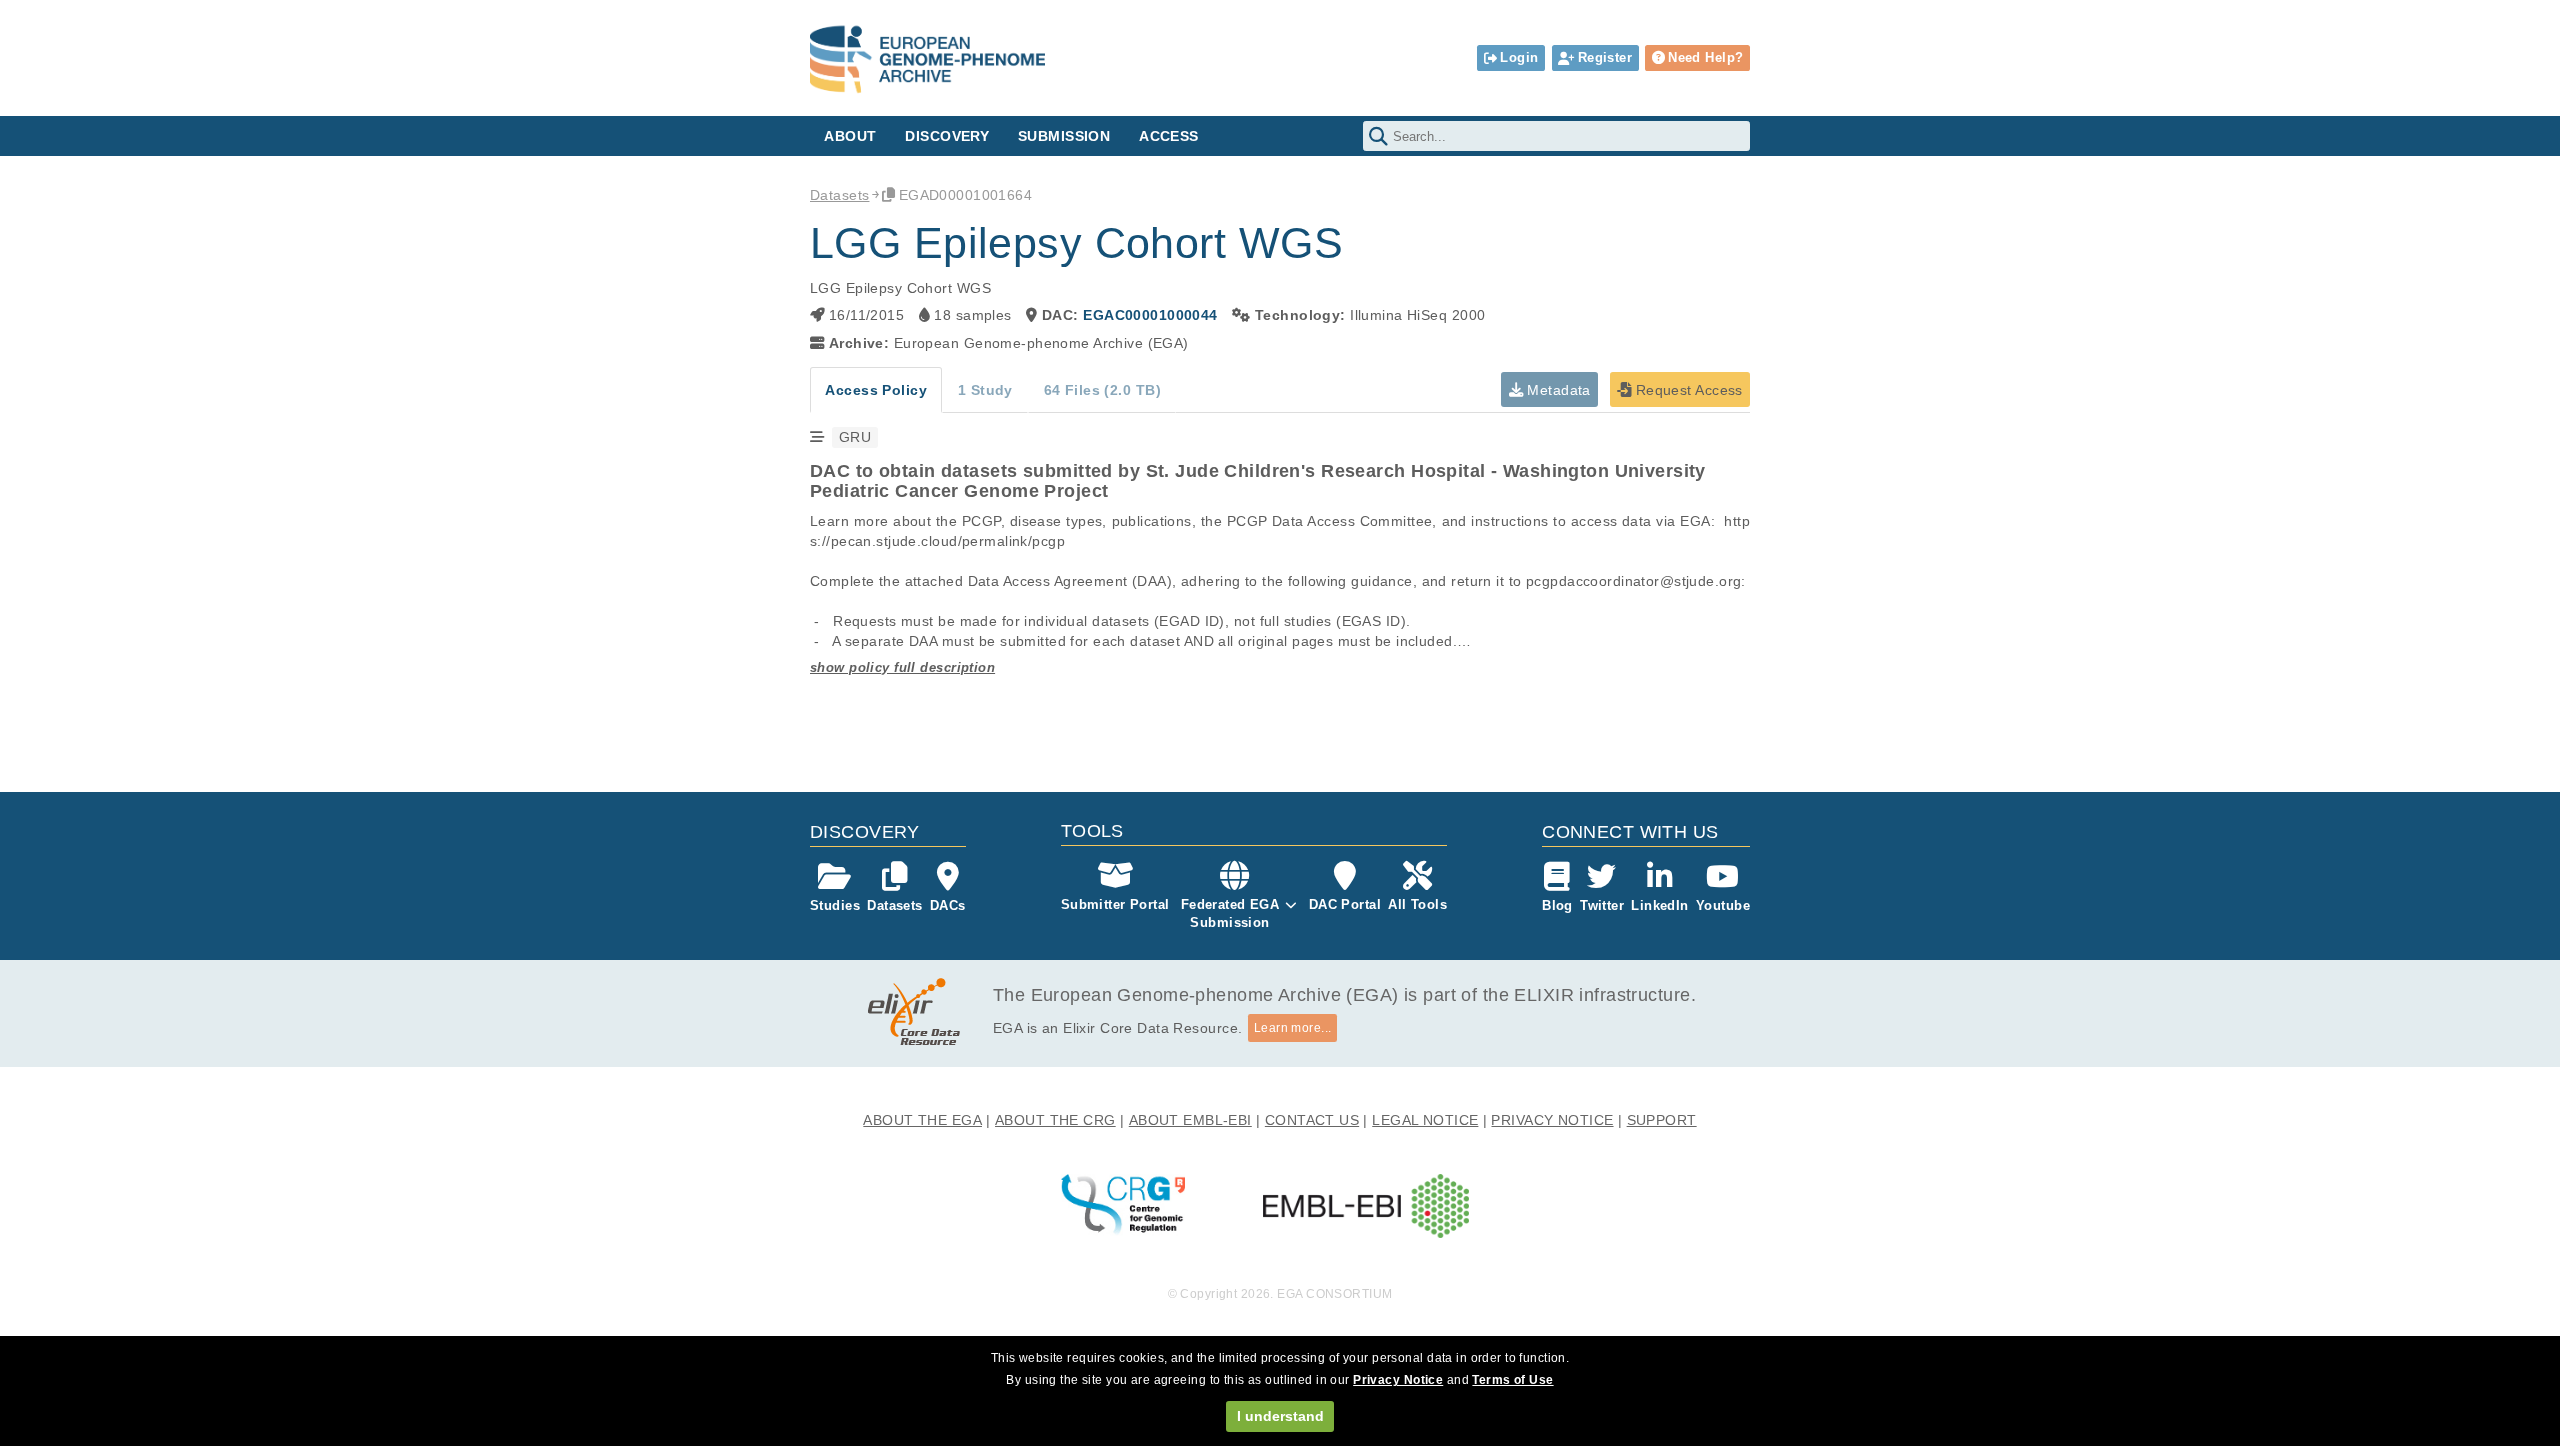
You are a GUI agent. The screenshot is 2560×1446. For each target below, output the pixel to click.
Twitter (1602, 905)
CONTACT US (1312, 1120)
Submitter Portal (1115, 904)
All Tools (1417, 904)
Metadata (1557, 390)
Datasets (839, 195)
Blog (1557, 905)
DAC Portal (1345, 904)
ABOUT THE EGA (922, 1120)
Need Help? (1705, 57)
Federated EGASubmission (1230, 913)
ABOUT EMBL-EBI (1190, 1120)
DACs (948, 905)
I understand (1280, 1416)
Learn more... (1293, 1028)
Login (1519, 57)
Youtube (1723, 905)
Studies (835, 905)
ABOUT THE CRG (1055, 1120)
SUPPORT (1662, 1120)
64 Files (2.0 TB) (1102, 390)
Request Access (1686, 390)
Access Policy (876, 390)
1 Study (985, 390)
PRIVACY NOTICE (1552, 1120)
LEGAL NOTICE (1425, 1120)
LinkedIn (1659, 905)
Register (1605, 57)
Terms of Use (1512, 1380)
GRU (855, 437)
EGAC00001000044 (1150, 315)
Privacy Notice (1398, 1380)
